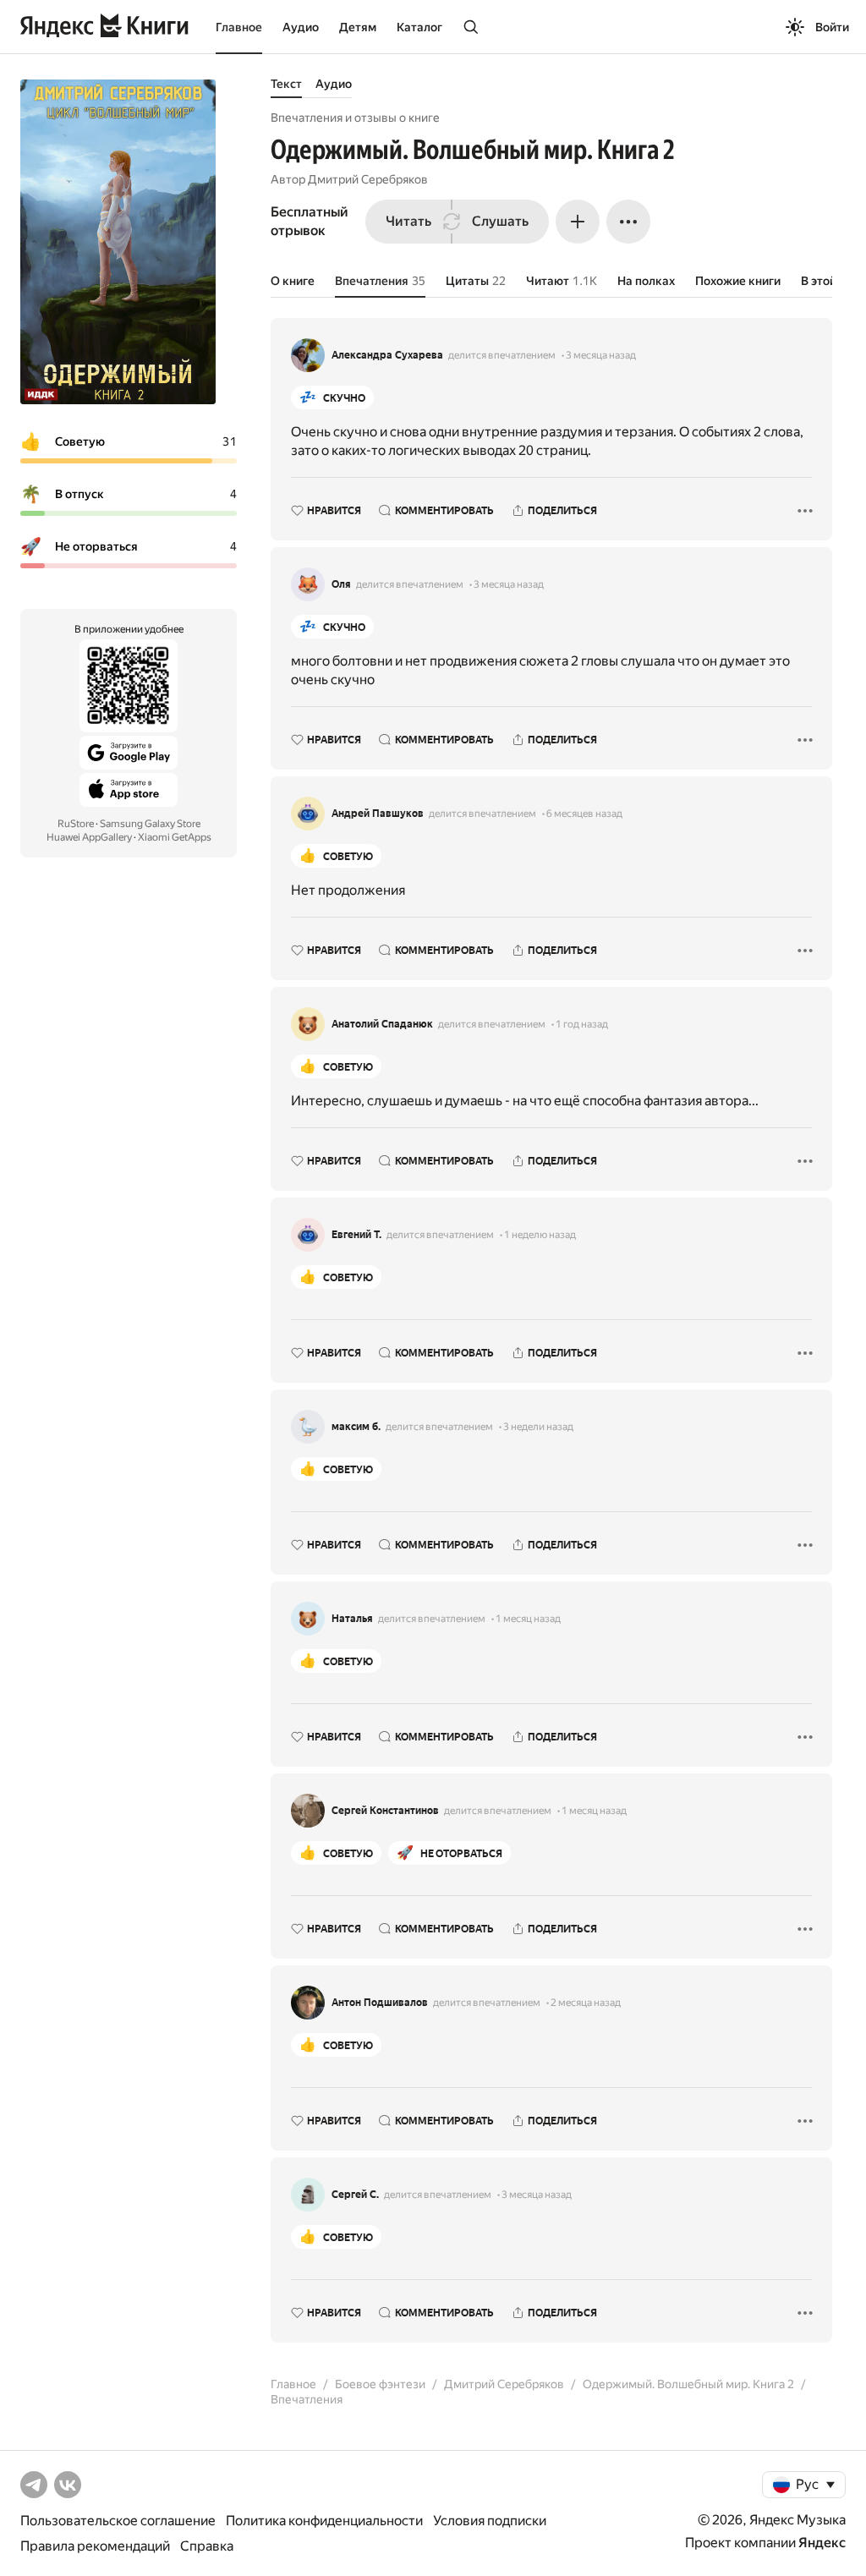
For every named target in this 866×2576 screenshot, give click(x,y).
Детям (358, 27)
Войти (832, 27)
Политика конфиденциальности (324, 2521)
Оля (341, 584)
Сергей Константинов (385, 1811)
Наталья (352, 1619)
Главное (239, 27)
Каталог (419, 27)
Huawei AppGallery (89, 837)
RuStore (76, 824)
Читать (408, 221)
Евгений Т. (356, 1235)
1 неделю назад (540, 1235)
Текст (286, 84)
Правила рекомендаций (95, 2546)
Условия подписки (490, 2521)
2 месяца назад (586, 2003)
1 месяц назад (528, 1619)
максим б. (356, 1427)
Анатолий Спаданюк (382, 1024)
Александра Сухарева (387, 355)
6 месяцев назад (584, 814)
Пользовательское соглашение (118, 2521)
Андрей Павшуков (378, 814)
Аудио (301, 27)
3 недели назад (538, 1427)
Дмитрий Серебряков (368, 179)
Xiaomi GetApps (175, 837)
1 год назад (582, 1024)
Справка (207, 2546)
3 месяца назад (601, 355)
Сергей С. (355, 2195)
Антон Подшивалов (380, 2003)
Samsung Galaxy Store (150, 824)
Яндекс (822, 2543)
